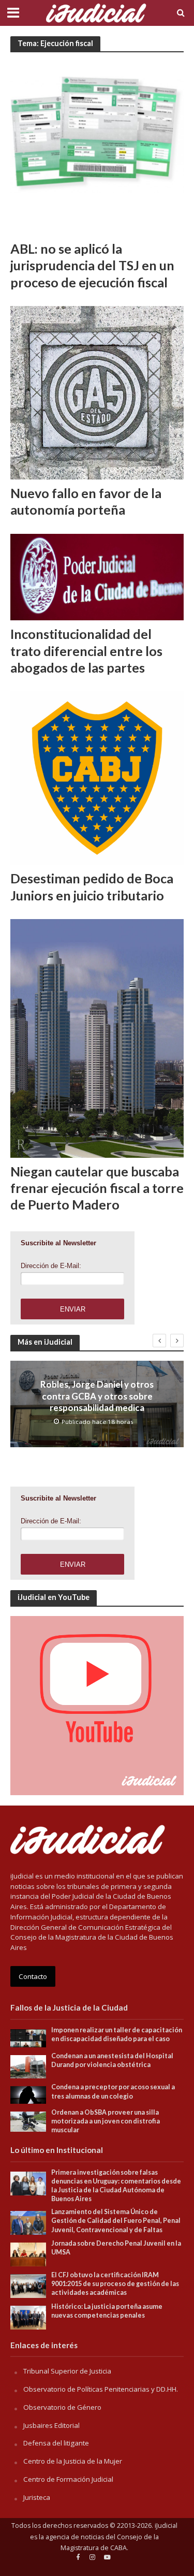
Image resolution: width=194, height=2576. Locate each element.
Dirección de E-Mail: (51, 1266)
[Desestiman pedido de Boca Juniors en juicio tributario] (97, 777)
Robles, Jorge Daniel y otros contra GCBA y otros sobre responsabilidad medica (97, 1396)
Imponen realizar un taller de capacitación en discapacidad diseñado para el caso (117, 2034)
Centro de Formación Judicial (68, 2479)
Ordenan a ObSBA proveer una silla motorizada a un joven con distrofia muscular (106, 2121)
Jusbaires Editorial (51, 2425)
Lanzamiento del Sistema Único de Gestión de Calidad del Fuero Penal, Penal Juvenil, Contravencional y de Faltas (116, 2221)
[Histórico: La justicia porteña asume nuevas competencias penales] (28, 2317)
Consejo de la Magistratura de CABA (110, 2543)
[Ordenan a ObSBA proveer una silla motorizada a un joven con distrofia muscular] (28, 2121)
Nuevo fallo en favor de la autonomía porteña (86, 501)
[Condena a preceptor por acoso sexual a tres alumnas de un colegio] (28, 2094)
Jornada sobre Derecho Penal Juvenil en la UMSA (116, 2248)
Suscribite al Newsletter (58, 1243)
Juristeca (37, 2497)
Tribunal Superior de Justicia (67, 2371)
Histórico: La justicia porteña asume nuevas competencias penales (107, 2311)
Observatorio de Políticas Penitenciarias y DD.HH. (101, 2389)
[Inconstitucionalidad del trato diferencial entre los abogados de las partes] (97, 576)
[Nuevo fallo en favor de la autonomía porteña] (97, 392)
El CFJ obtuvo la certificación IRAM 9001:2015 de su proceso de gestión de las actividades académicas (115, 2284)
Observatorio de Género (62, 2407)
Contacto (33, 1976)
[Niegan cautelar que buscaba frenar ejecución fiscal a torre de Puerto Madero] (97, 1037)
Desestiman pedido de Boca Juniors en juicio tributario (92, 886)
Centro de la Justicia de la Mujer (73, 2461)
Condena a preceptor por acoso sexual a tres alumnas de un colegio (113, 2091)
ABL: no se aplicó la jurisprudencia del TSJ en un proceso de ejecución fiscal (92, 265)
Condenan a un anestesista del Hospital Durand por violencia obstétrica (112, 2060)
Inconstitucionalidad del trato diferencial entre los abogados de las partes (86, 651)
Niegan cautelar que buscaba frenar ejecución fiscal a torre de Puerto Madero (97, 1188)
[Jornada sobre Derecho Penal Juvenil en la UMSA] (28, 2254)
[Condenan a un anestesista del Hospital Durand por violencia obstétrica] (28, 2066)
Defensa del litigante (56, 2443)
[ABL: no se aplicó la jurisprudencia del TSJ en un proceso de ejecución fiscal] (97, 148)
